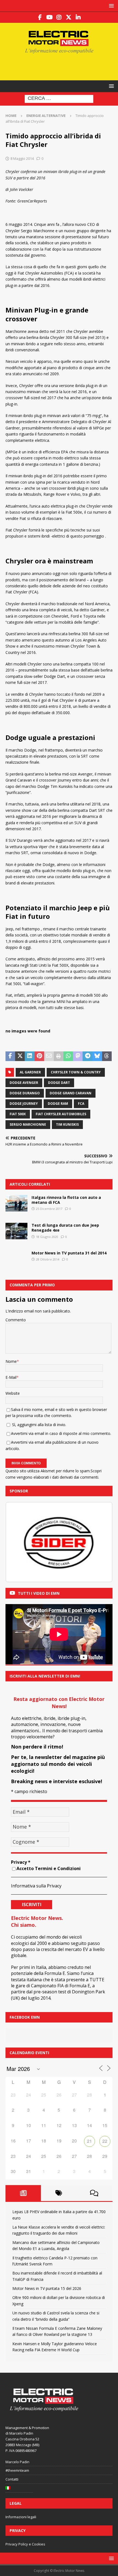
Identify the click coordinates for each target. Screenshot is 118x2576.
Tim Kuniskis (67, 1124)
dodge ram (58, 1104)
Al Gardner (30, 1072)
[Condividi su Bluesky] (97, 1056)
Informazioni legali (21, 2517)
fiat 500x (18, 1114)
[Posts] (23, 2193)
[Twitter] (69, 17)
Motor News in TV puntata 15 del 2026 (47, 2288)
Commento (16, 1320)
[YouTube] (50, 17)
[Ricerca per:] (59, 99)
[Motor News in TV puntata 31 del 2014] (16, 1259)
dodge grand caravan (71, 1093)
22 (105, 2141)
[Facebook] (40, 17)
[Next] (101, 1542)
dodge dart (59, 1083)
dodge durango (25, 1093)
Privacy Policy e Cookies (25, 2544)
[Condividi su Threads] (107, 1056)
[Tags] (59, 2193)
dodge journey (24, 1104)
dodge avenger (24, 1083)
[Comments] (94, 2193)
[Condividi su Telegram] (87, 1056)
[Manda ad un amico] (49, 1056)
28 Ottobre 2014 (48, 1259)
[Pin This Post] (39, 1056)
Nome (11, 1361)
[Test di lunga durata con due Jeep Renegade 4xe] (16, 1231)
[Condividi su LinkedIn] (29, 1056)
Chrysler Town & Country (76, 1072)
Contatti (12, 2479)
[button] (110, 6)
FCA (81, 1104)
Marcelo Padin (17, 2462)
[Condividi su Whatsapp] (68, 1056)
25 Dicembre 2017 (49, 1209)
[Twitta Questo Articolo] (20, 1056)
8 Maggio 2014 (22, 158)
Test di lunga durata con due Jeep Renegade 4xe (65, 1228)
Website (13, 1393)
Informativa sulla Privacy (36, 1886)
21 (89, 2141)
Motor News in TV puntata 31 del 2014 (69, 1253)
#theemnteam (17, 2470)
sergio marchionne (28, 1124)
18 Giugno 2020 (47, 1237)
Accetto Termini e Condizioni (49, 1868)
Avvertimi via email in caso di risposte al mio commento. (61, 1433)
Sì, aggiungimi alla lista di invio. (39, 1425)
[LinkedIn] (78, 17)
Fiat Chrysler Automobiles (61, 1114)
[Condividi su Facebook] (10, 1056)
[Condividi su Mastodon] (78, 1056)
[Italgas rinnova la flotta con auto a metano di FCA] (16, 1203)
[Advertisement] (62, 66)
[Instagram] (59, 17)
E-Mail (11, 1377)
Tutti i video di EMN (39, 1593)
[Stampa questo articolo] (59, 1056)
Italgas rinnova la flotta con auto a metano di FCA (66, 1200)
